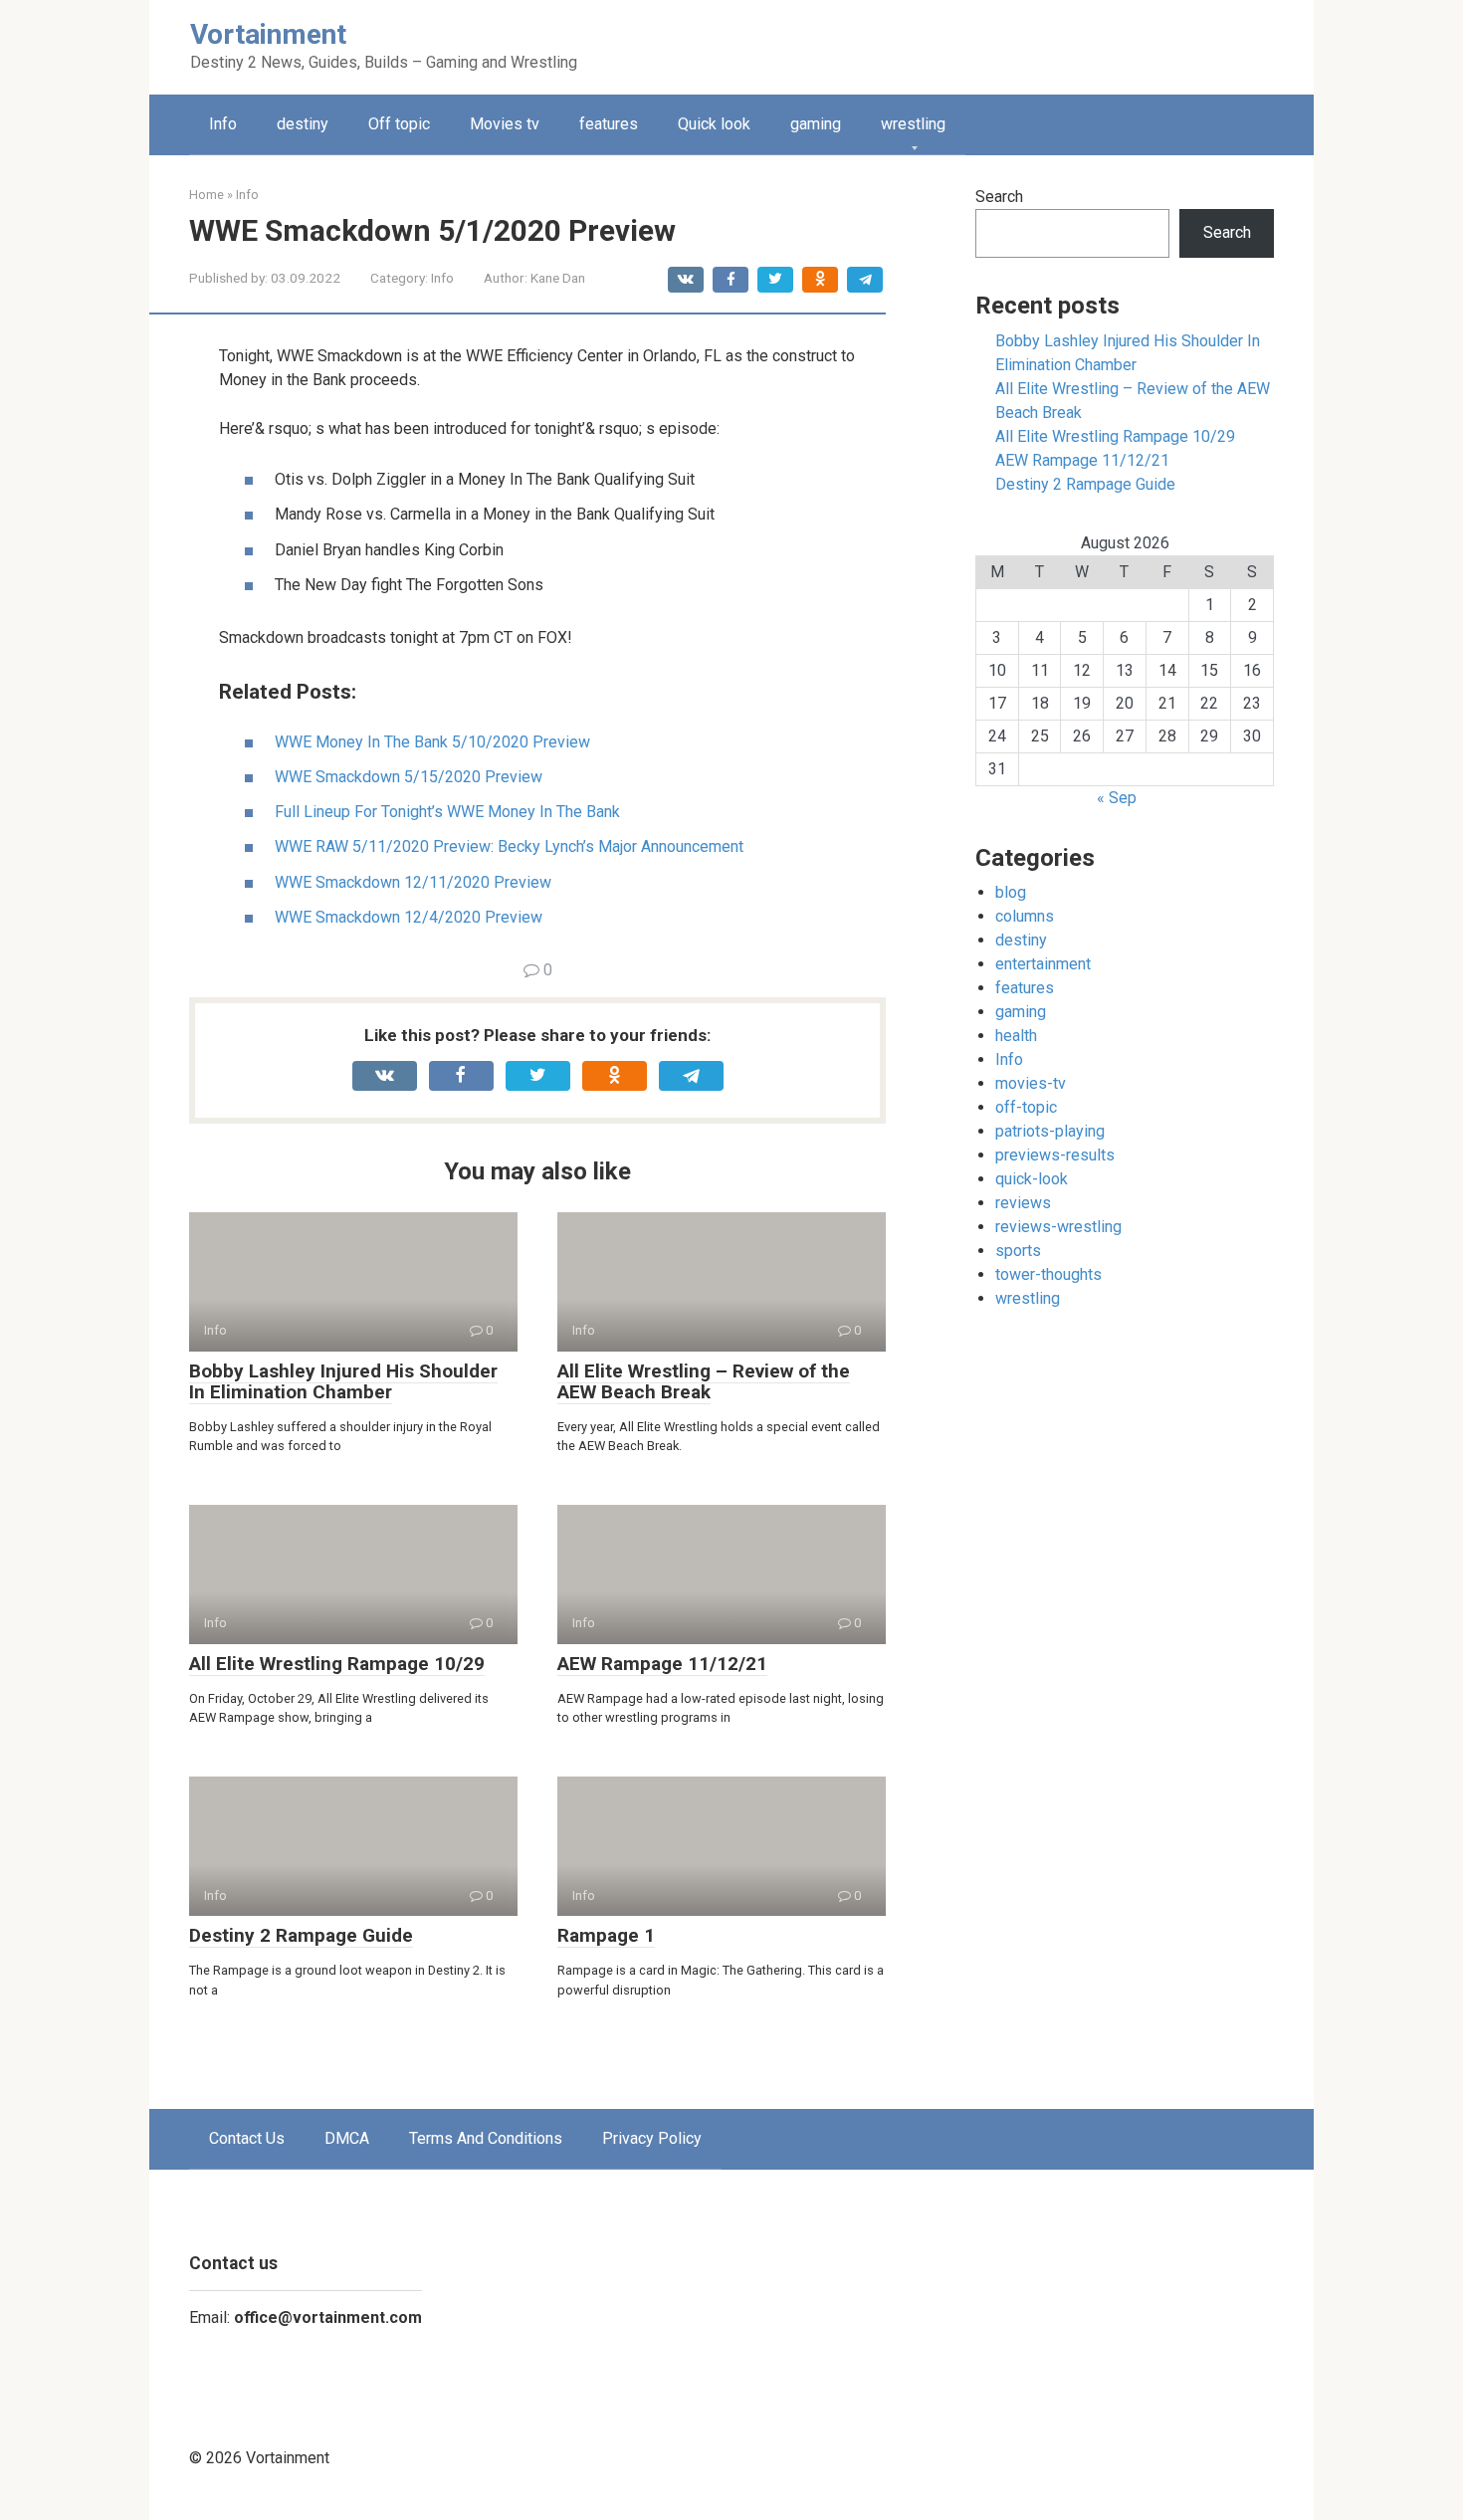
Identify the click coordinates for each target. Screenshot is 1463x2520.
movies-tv (1031, 1083)
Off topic (399, 124)
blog (1011, 892)
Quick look (714, 124)
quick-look (1032, 1179)
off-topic (1026, 1107)
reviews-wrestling (1058, 1227)
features (609, 124)
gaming (816, 124)
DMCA (347, 2138)
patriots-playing (1050, 1131)
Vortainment (268, 34)
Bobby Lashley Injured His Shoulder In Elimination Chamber (343, 1381)
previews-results (1055, 1155)
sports (1018, 1251)
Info (223, 124)
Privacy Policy (652, 2138)
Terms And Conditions (486, 2138)
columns (1025, 916)
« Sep (1117, 798)
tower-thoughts (1048, 1274)
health (1016, 1036)
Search (999, 197)
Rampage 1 (606, 1935)
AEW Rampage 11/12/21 (662, 1664)
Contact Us (247, 2138)
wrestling (913, 124)
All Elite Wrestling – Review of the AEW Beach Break (704, 1381)
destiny (303, 124)
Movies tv (505, 124)
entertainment (1043, 964)
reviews (1023, 1203)
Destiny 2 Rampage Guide (301, 1935)
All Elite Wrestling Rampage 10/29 (337, 1664)
